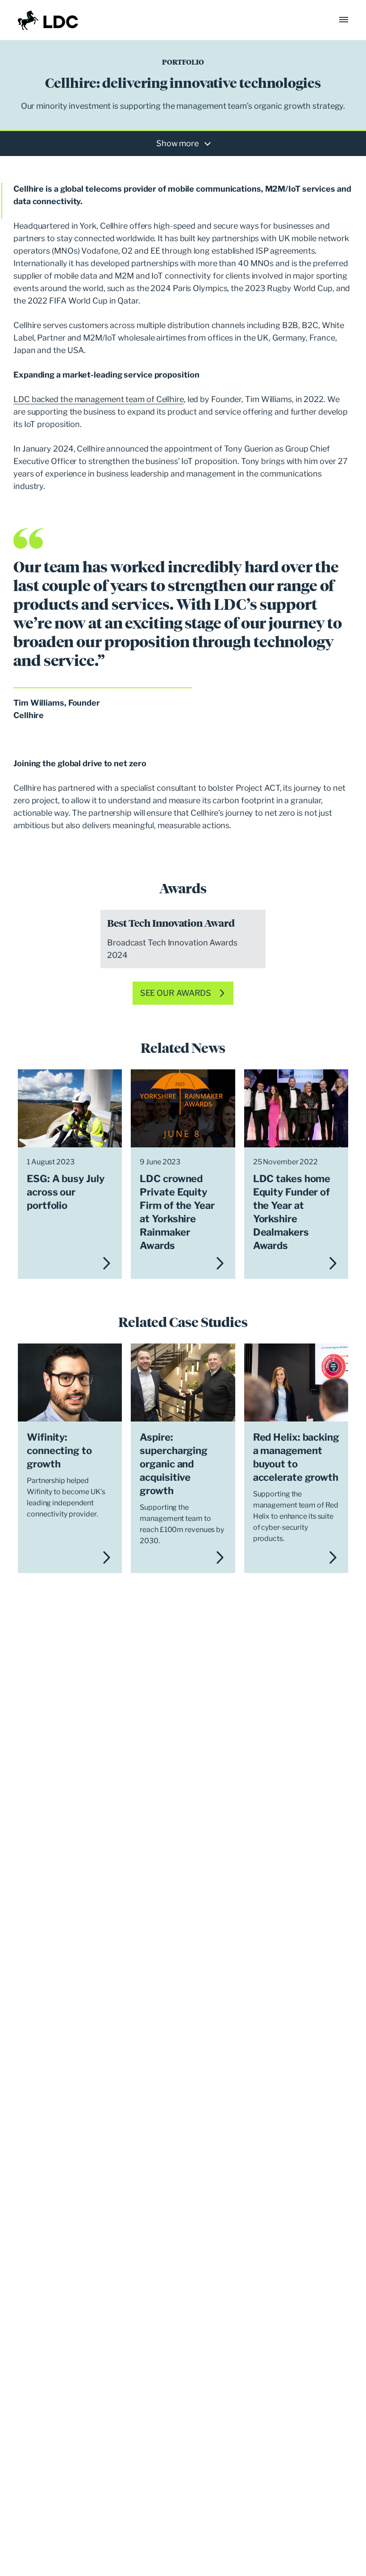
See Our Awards (176, 993)
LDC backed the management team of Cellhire (99, 399)
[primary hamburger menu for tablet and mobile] (344, 20)
